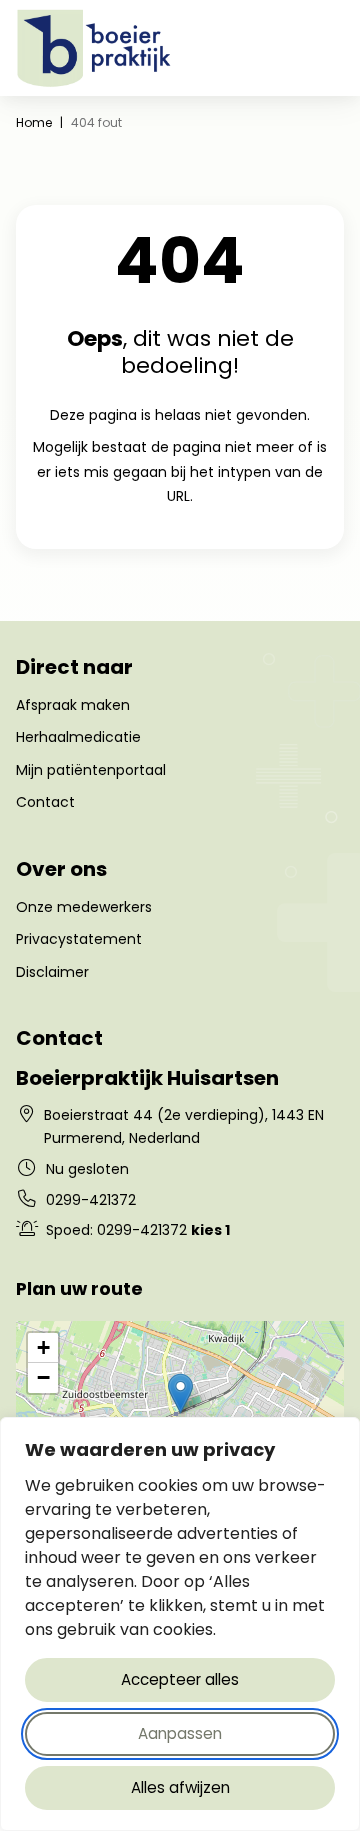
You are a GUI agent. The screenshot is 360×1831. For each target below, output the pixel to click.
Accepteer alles (180, 1679)
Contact (45, 802)
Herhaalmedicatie (78, 737)
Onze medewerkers (84, 907)
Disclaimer (52, 972)
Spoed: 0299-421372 (138, 1230)
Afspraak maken (73, 705)
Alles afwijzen (180, 1787)
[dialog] (180, 1624)
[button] (180, 1393)
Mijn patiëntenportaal (91, 770)
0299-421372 (91, 1200)
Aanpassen (180, 1733)
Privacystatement (79, 939)
